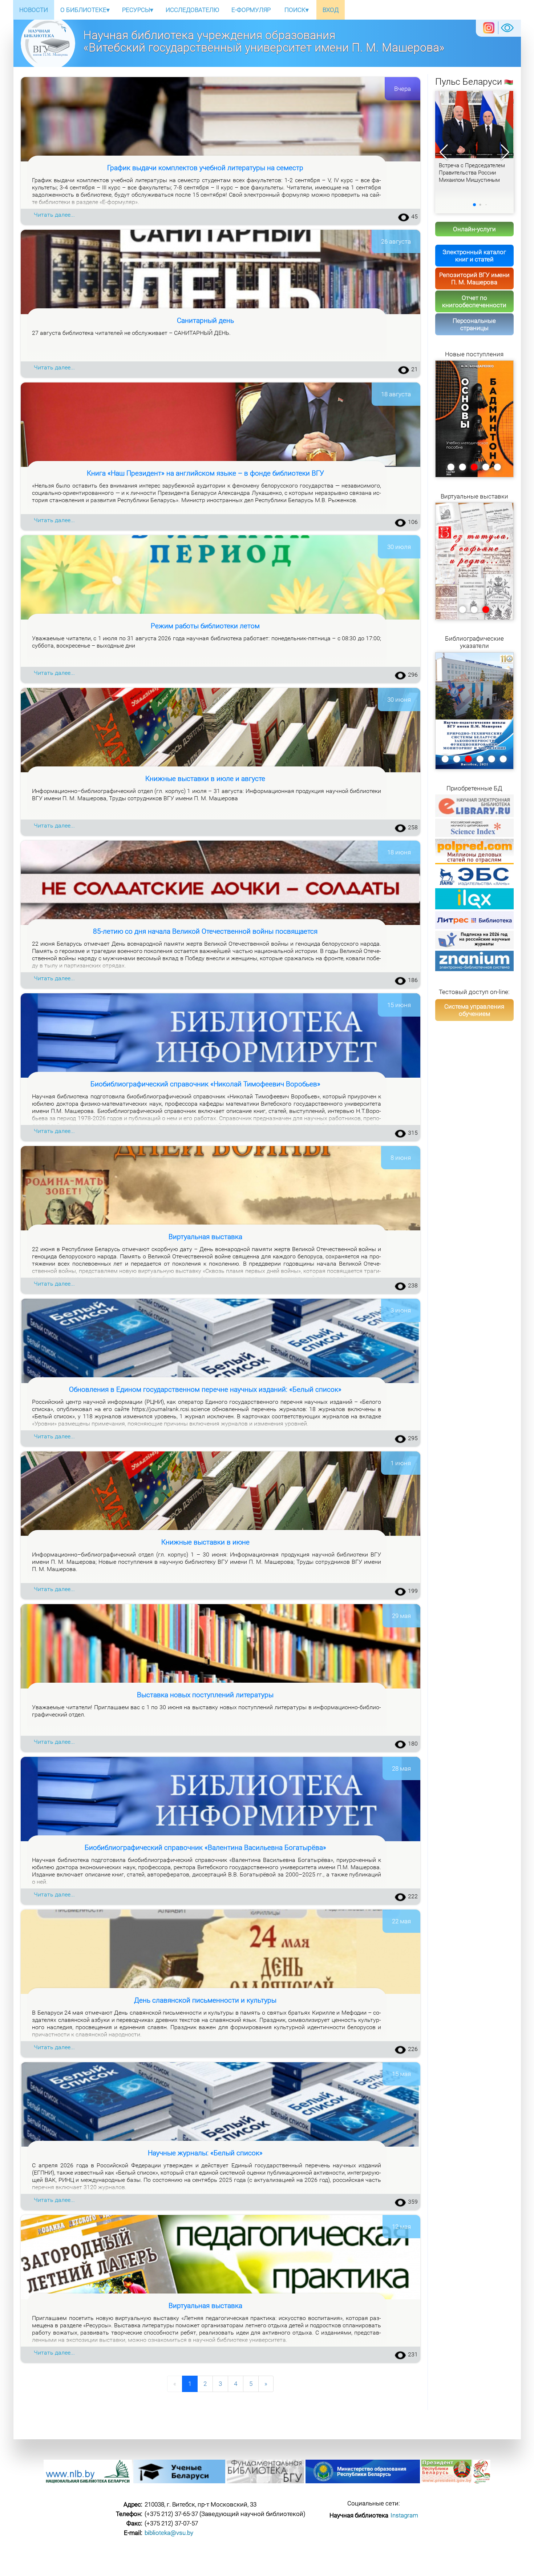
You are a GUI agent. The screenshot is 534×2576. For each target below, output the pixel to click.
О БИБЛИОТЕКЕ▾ (85, 10)
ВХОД (331, 10)
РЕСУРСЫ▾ (138, 10)
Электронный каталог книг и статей (474, 256)
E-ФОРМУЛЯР (251, 10)
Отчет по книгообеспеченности (474, 301)
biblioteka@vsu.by (169, 2533)
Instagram (404, 2515)
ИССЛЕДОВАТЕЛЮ (192, 10)
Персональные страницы (474, 324)
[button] (505, 152)
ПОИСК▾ (297, 10)
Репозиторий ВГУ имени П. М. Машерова (474, 279)
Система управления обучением (474, 1010)
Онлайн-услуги (474, 229)
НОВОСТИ (34, 10)
